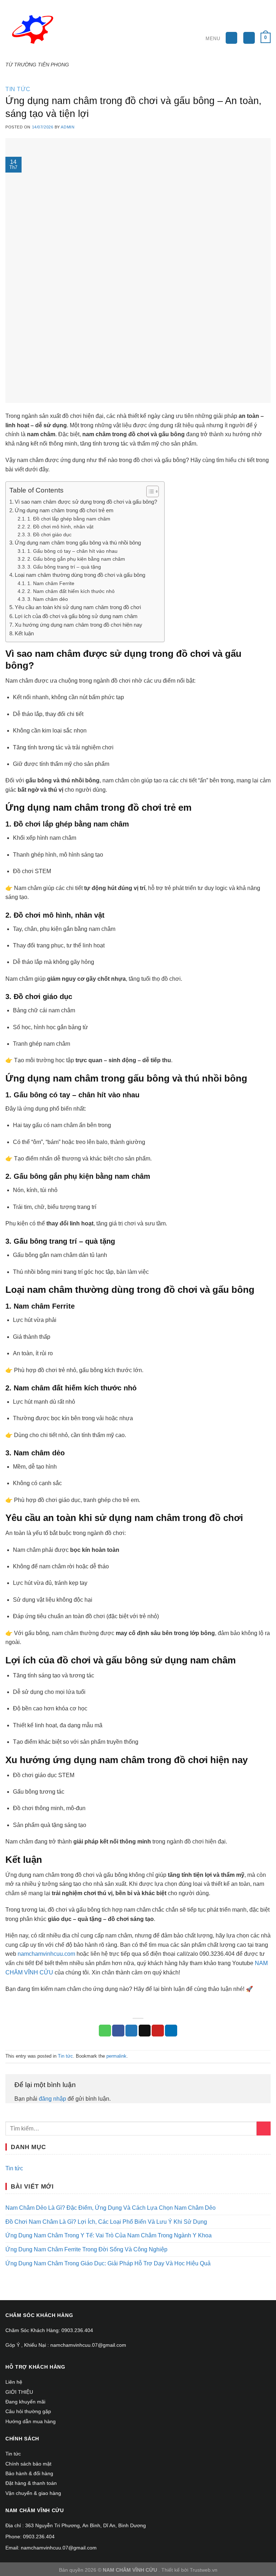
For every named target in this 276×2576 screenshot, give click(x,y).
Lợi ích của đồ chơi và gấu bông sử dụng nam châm (76, 616)
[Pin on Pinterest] (158, 2031)
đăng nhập (52, 2099)
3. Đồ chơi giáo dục (49, 535)
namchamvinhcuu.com (46, 1954)
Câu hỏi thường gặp (28, 2411)
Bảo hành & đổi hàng (29, 2473)
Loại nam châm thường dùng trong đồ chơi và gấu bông (80, 575)
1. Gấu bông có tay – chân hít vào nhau (72, 551)
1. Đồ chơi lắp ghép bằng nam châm (69, 519)
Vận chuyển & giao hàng (33, 2493)
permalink (116, 2056)
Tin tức (18, 89)
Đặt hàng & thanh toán (31, 2483)
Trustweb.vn (204, 2570)
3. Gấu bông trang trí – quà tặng (64, 567)
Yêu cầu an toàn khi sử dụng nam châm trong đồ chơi (78, 607)
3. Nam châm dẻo (48, 599)
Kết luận (24, 633)
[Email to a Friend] (145, 2031)
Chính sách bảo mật (28, 2464)
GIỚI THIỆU (19, 2392)
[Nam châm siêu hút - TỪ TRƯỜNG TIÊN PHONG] (40, 31)
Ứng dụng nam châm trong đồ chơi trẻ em (64, 510)
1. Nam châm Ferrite (51, 583)
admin (68, 127)
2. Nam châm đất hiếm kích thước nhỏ (71, 591)
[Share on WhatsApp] (105, 2031)
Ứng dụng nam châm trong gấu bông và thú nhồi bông (78, 543)
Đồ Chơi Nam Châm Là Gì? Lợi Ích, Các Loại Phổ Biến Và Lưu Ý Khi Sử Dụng (106, 2222)
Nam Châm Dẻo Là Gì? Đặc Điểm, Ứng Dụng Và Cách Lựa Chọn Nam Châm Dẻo (111, 2208)
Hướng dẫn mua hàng (31, 2421)
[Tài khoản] (249, 38)
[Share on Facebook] (118, 2031)
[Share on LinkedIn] (171, 2031)
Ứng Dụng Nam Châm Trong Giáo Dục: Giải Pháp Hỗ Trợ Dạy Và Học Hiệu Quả (108, 2263)
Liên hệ (14, 2382)
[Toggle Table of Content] (149, 491)
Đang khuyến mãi (25, 2402)
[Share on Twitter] (132, 2031)
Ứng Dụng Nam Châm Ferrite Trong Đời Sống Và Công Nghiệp (86, 2249)
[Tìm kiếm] (231, 38)
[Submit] (264, 2128)
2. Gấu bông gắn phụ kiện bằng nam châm (76, 559)
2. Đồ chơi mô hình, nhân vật (60, 527)
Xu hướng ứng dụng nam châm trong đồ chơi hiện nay (79, 625)
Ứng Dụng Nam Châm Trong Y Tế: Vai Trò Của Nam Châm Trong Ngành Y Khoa (109, 2235)
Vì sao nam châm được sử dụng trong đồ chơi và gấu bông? (86, 502)
